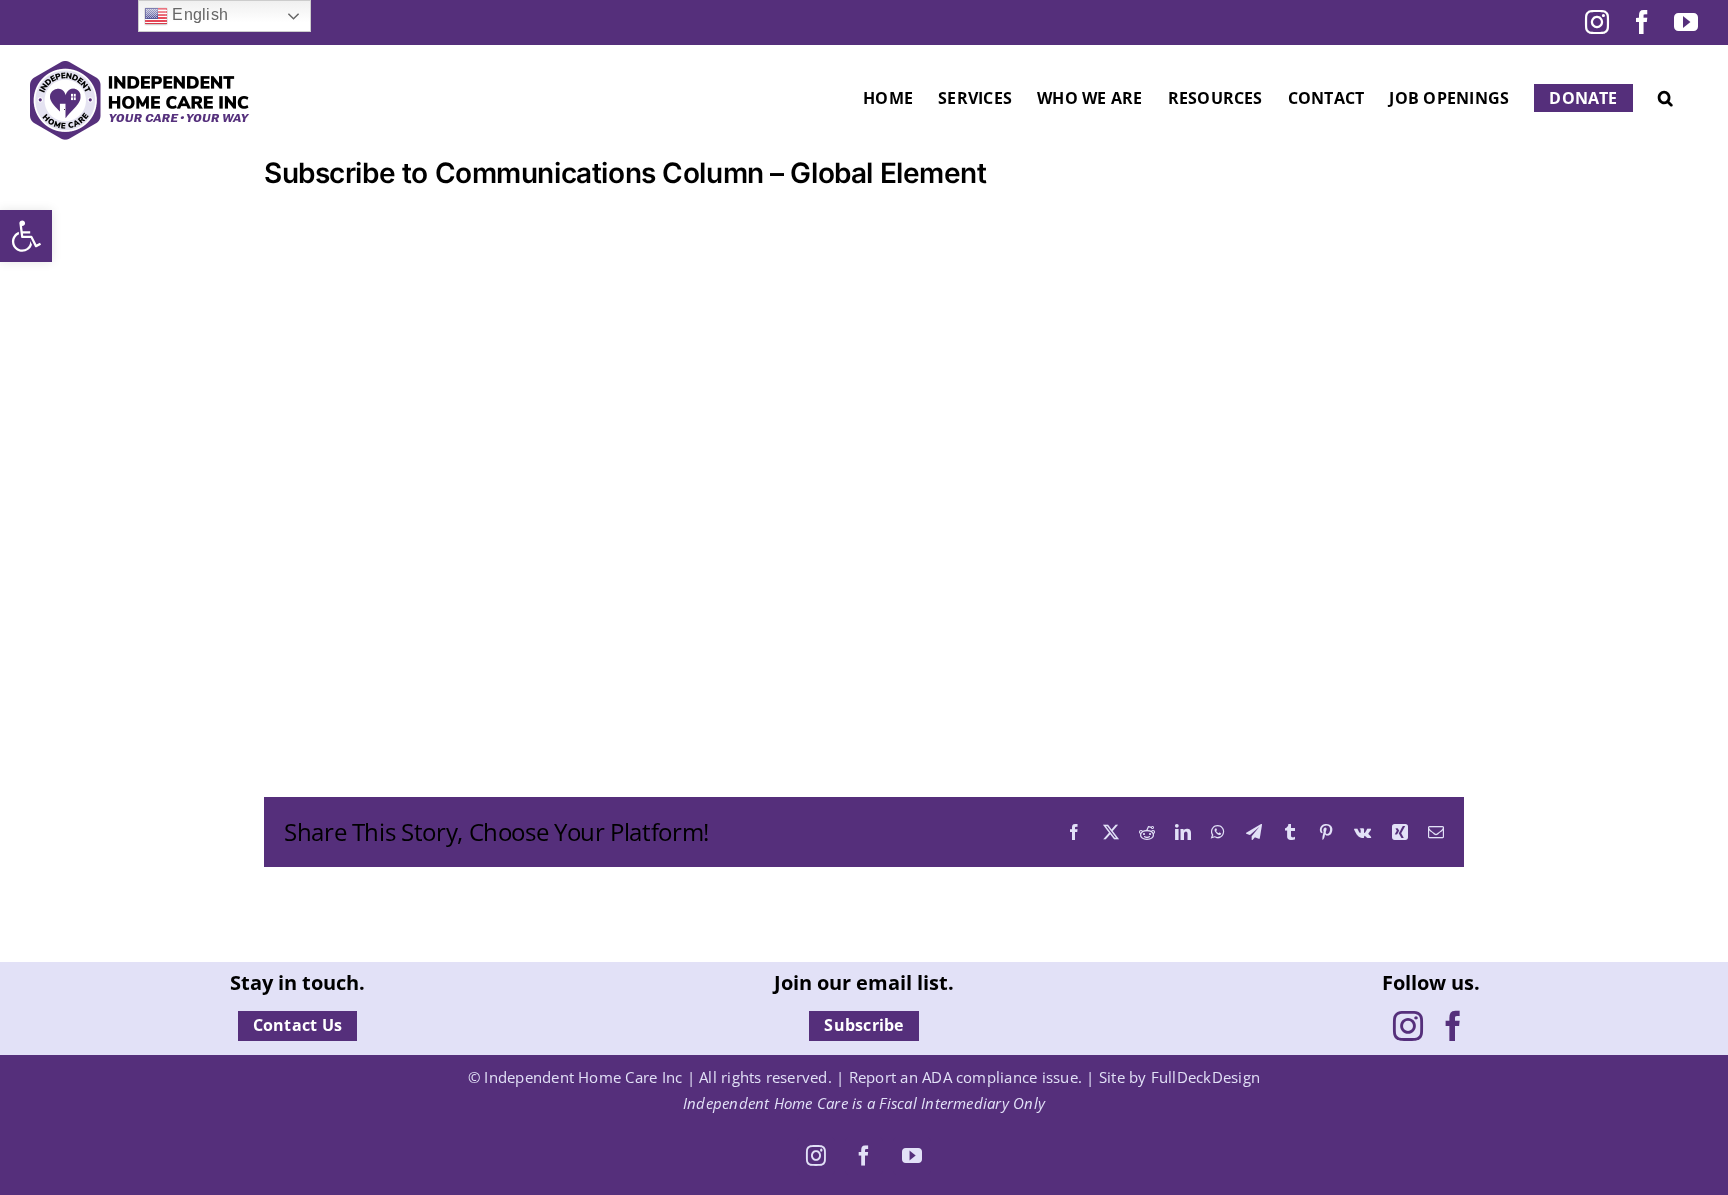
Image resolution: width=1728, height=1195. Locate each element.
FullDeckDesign (1205, 1077)
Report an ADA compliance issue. (965, 1077)
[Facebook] (1453, 1026)
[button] (26, 236)
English (198, 14)
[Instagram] (1408, 1026)
